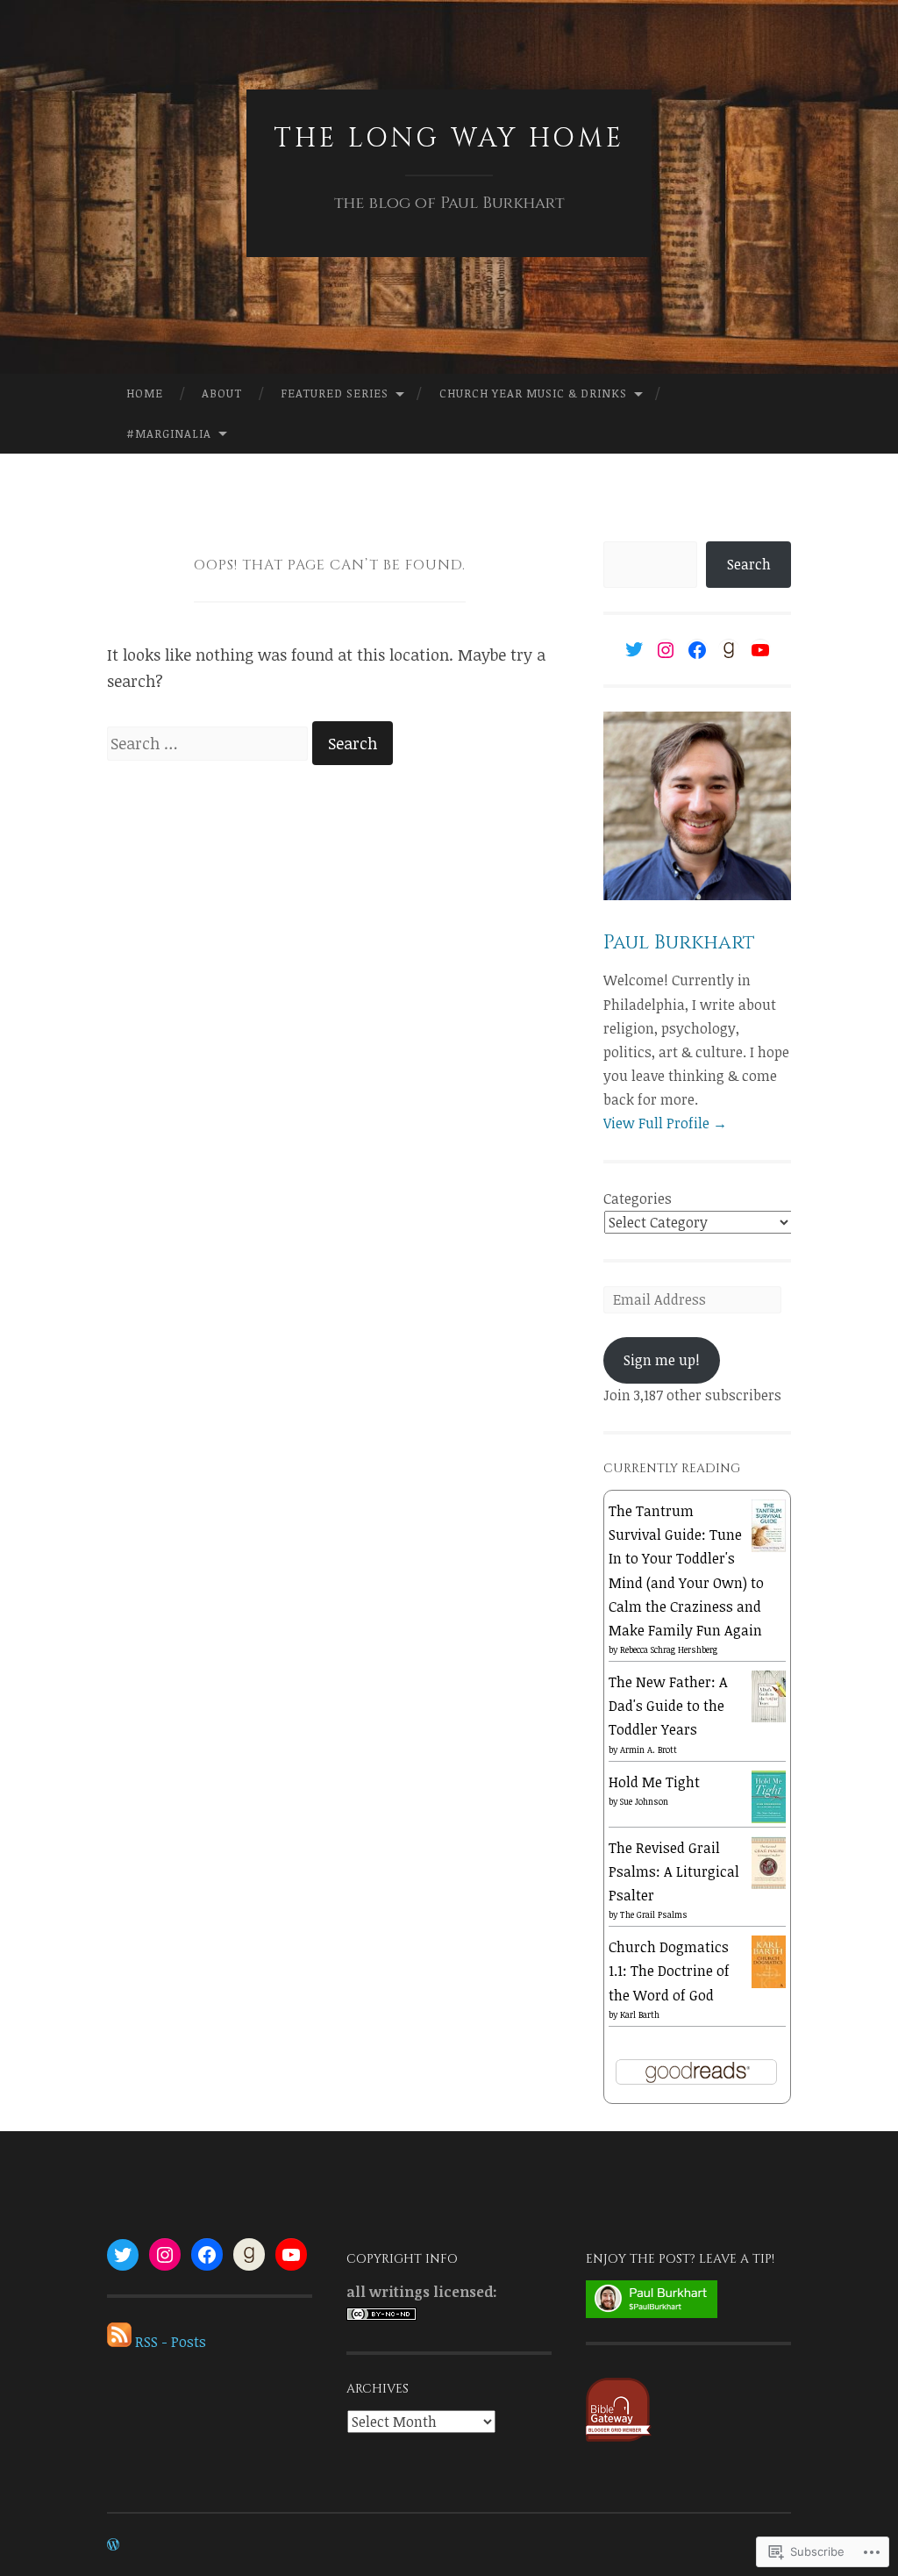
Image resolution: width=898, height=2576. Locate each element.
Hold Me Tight (654, 1782)
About (222, 393)
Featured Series (335, 393)
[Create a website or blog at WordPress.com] (113, 2545)
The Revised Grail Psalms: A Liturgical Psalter (674, 1871)
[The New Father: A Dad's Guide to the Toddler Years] (769, 1717)
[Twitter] (634, 649)
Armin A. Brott (649, 1750)
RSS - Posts (171, 2342)
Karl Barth (640, 2014)
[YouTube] (760, 650)
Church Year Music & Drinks (533, 393)
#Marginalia (169, 433)
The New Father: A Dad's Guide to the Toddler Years (668, 1706)
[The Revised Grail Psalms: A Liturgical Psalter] (769, 1888)
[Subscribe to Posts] (119, 2342)
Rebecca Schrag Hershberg (669, 1649)
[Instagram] (666, 650)
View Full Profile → (665, 1123)
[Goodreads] (729, 650)
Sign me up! (662, 1360)
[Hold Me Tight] (769, 1819)
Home (145, 393)
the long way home (449, 139)
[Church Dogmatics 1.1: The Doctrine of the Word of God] (769, 1985)
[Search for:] (210, 743)
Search (749, 564)
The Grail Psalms (654, 1914)
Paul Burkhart (679, 943)
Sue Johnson (644, 1801)
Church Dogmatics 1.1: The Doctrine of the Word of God (669, 1971)
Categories (638, 1199)
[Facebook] (697, 650)
